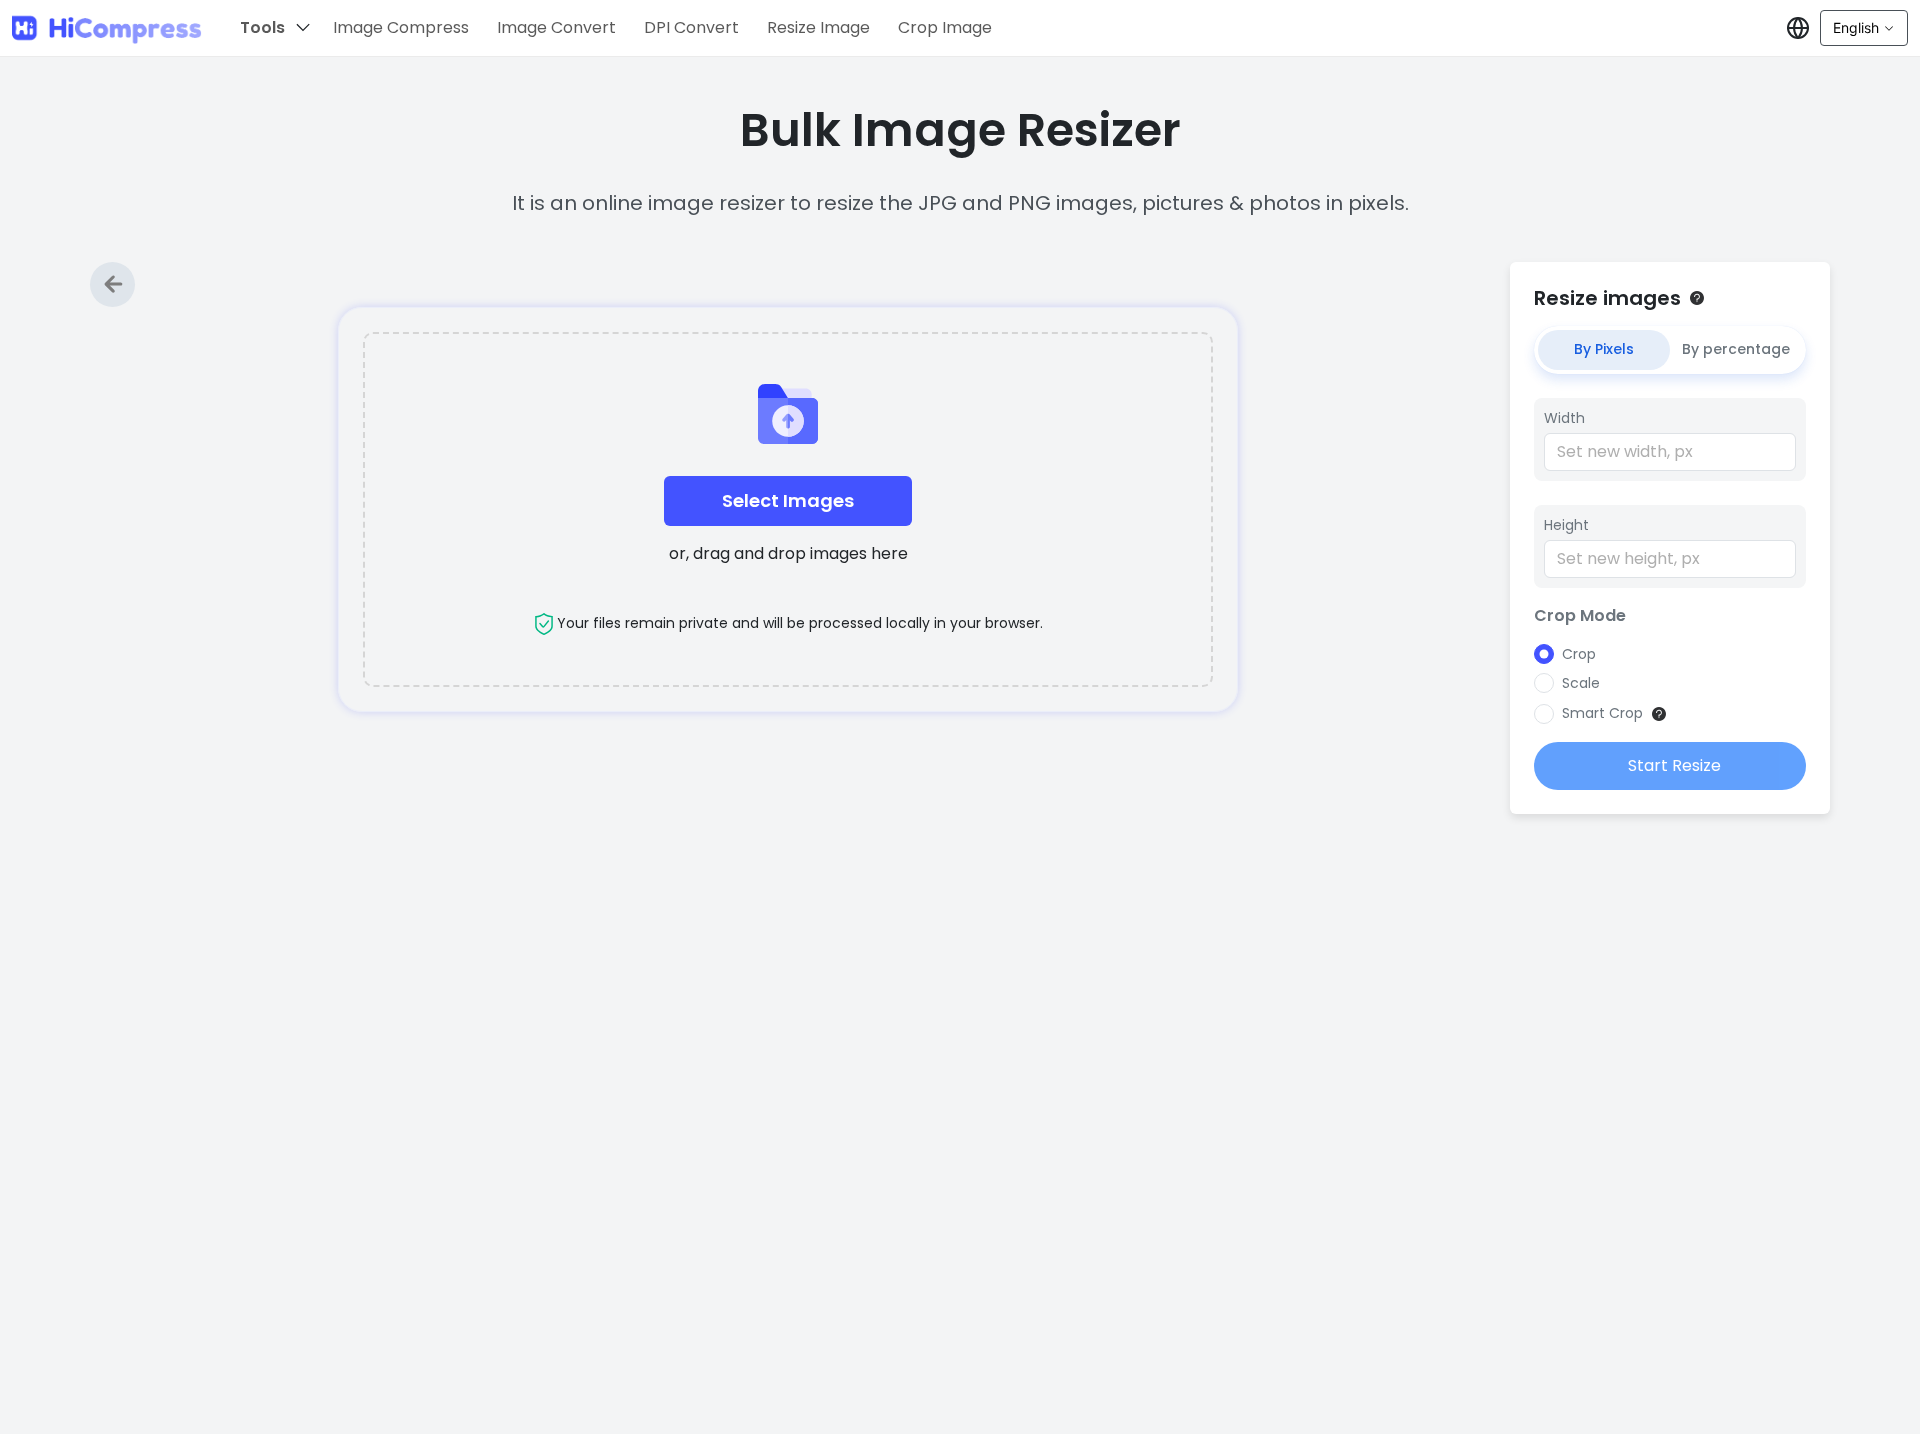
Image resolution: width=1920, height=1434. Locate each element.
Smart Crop (1602, 713)
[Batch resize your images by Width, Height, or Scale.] (1697, 298)
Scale (1581, 683)
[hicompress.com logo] (107, 28)
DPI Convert (691, 27)
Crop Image (945, 27)
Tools (262, 27)
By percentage (1736, 349)
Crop (1579, 654)
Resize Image (818, 27)
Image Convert (556, 27)
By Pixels (1604, 349)
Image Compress (401, 27)
